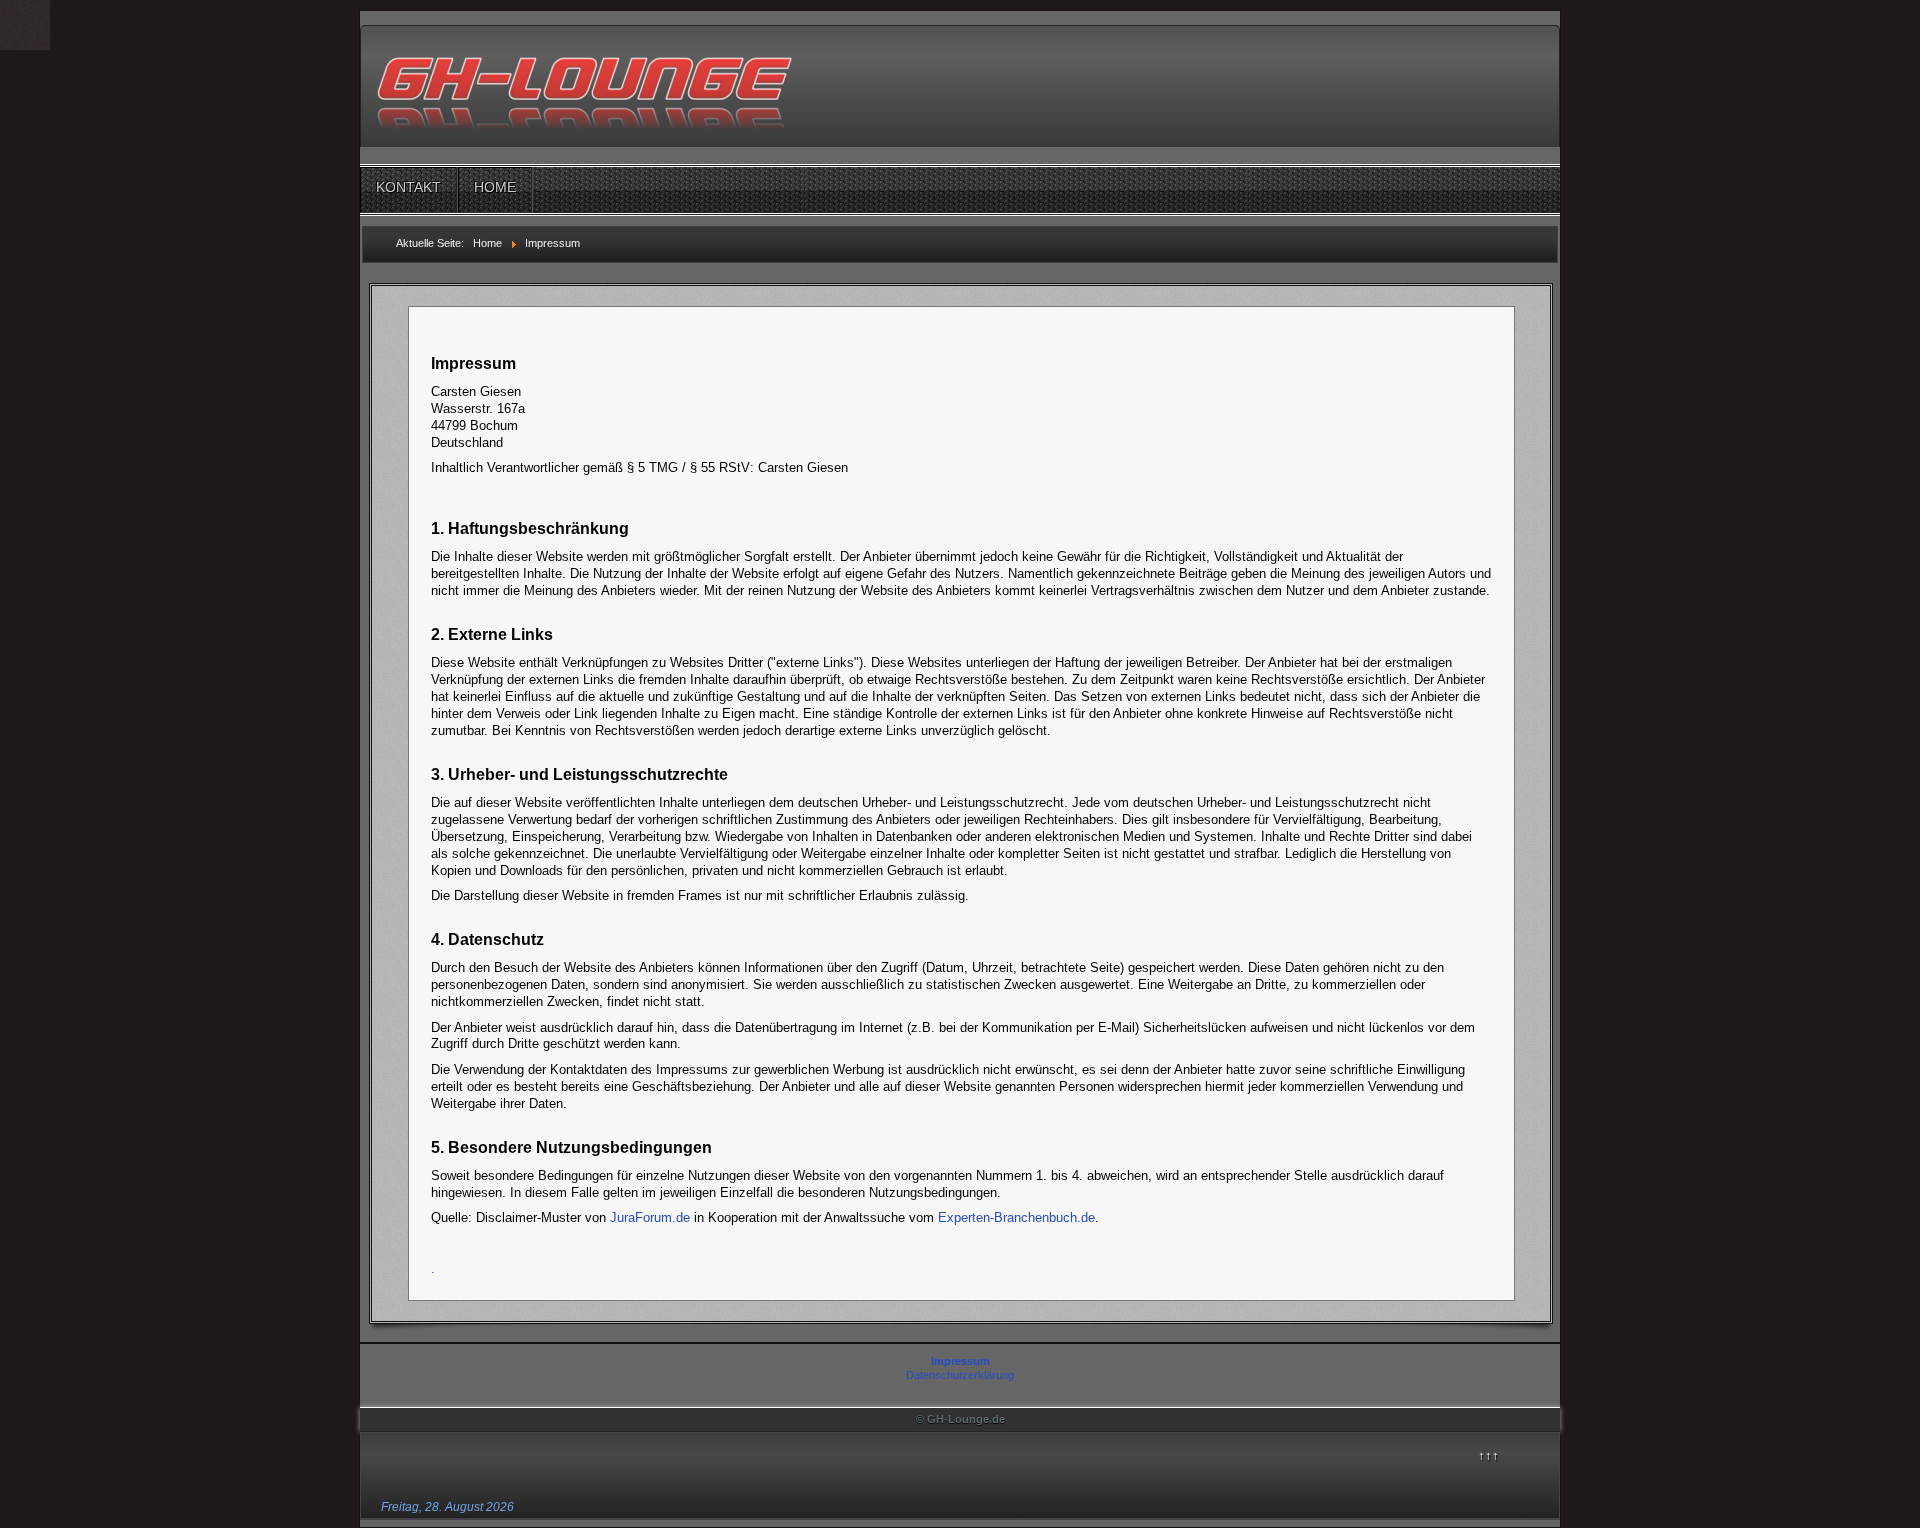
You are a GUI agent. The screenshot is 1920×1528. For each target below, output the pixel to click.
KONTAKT (408, 187)
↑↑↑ (1488, 1455)
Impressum (960, 1361)
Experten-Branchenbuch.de (1016, 1217)
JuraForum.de (650, 1217)
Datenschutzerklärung (960, 1375)
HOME (495, 187)
